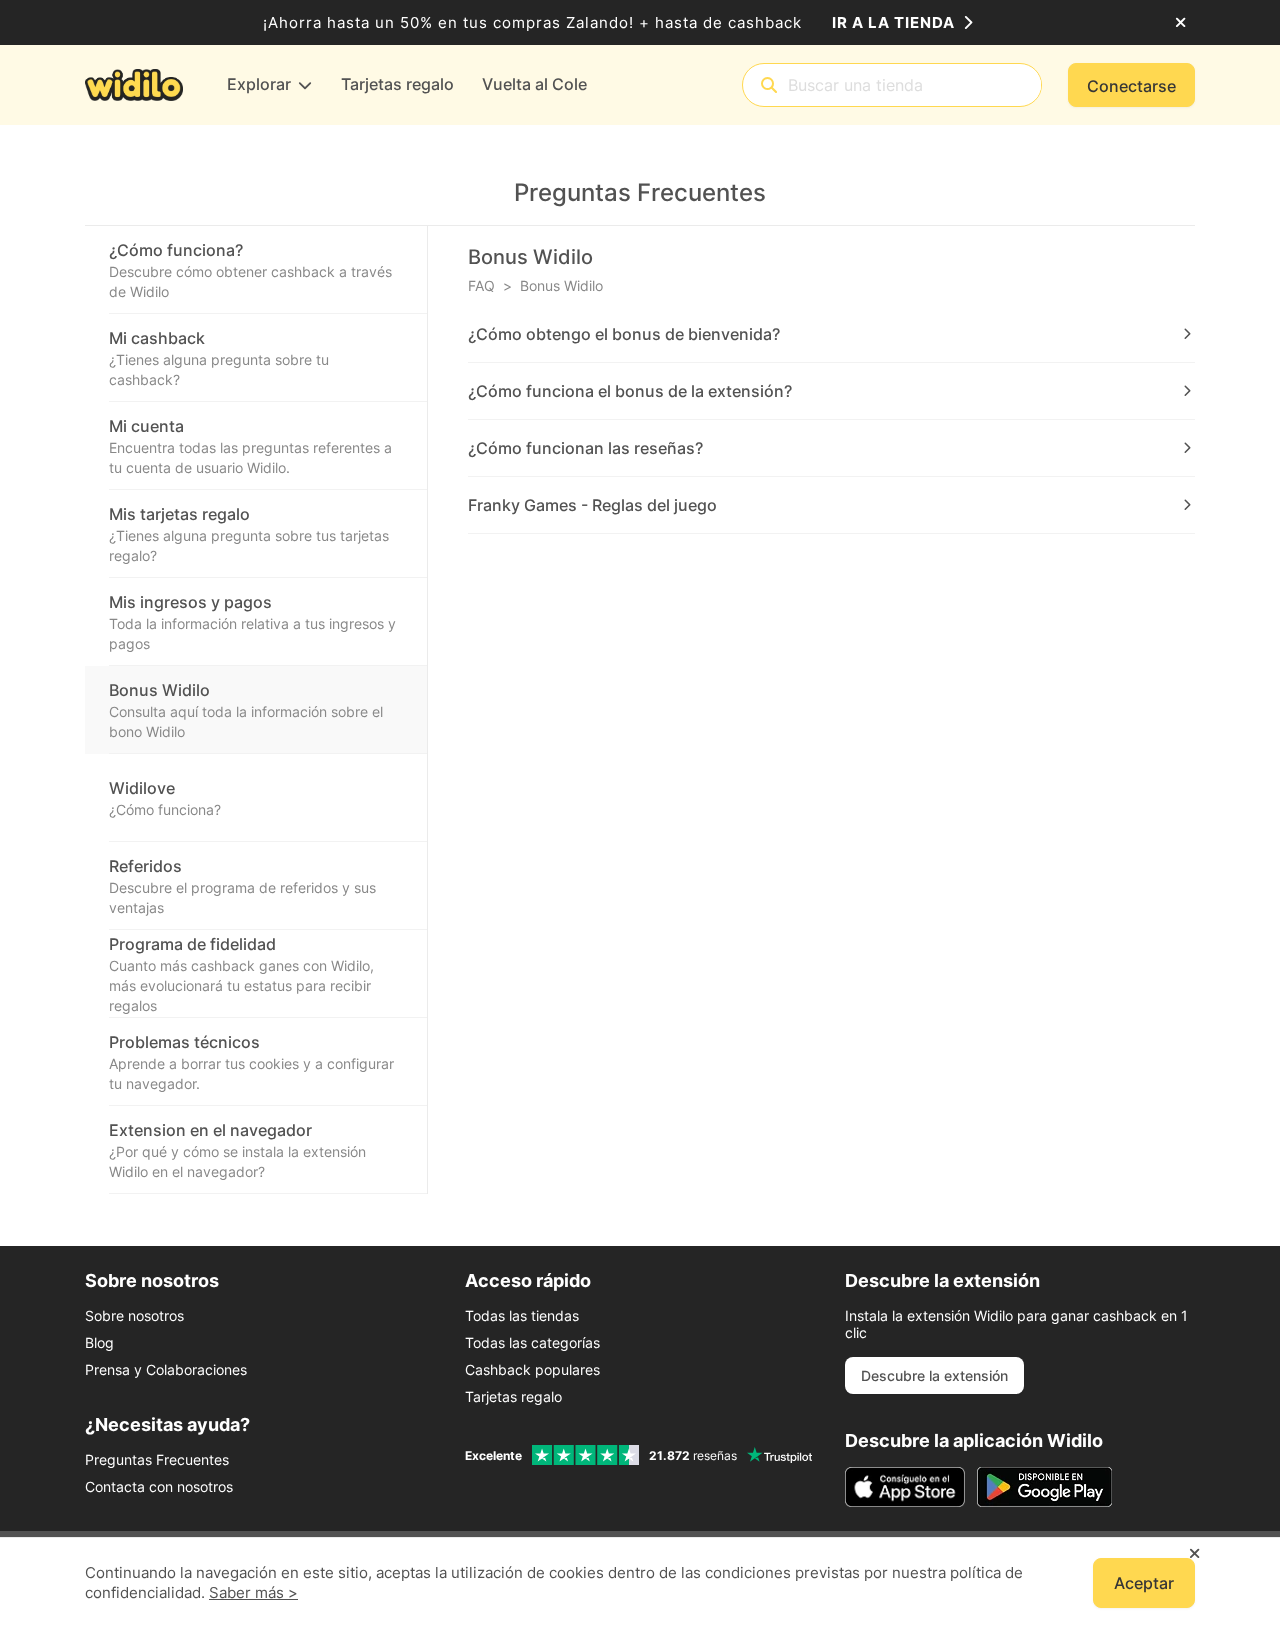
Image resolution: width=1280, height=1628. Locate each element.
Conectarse (1131, 86)
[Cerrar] (1180, 23)
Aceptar (1144, 1583)
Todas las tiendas (522, 1315)
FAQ (481, 285)
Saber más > (253, 1592)
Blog (99, 1342)
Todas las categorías (532, 1342)
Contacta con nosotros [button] (159, 1486)
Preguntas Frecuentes (157, 1459)
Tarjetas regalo (513, 1396)
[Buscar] (769, 85)
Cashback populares (532, 1369)
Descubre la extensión (934, 1375)
